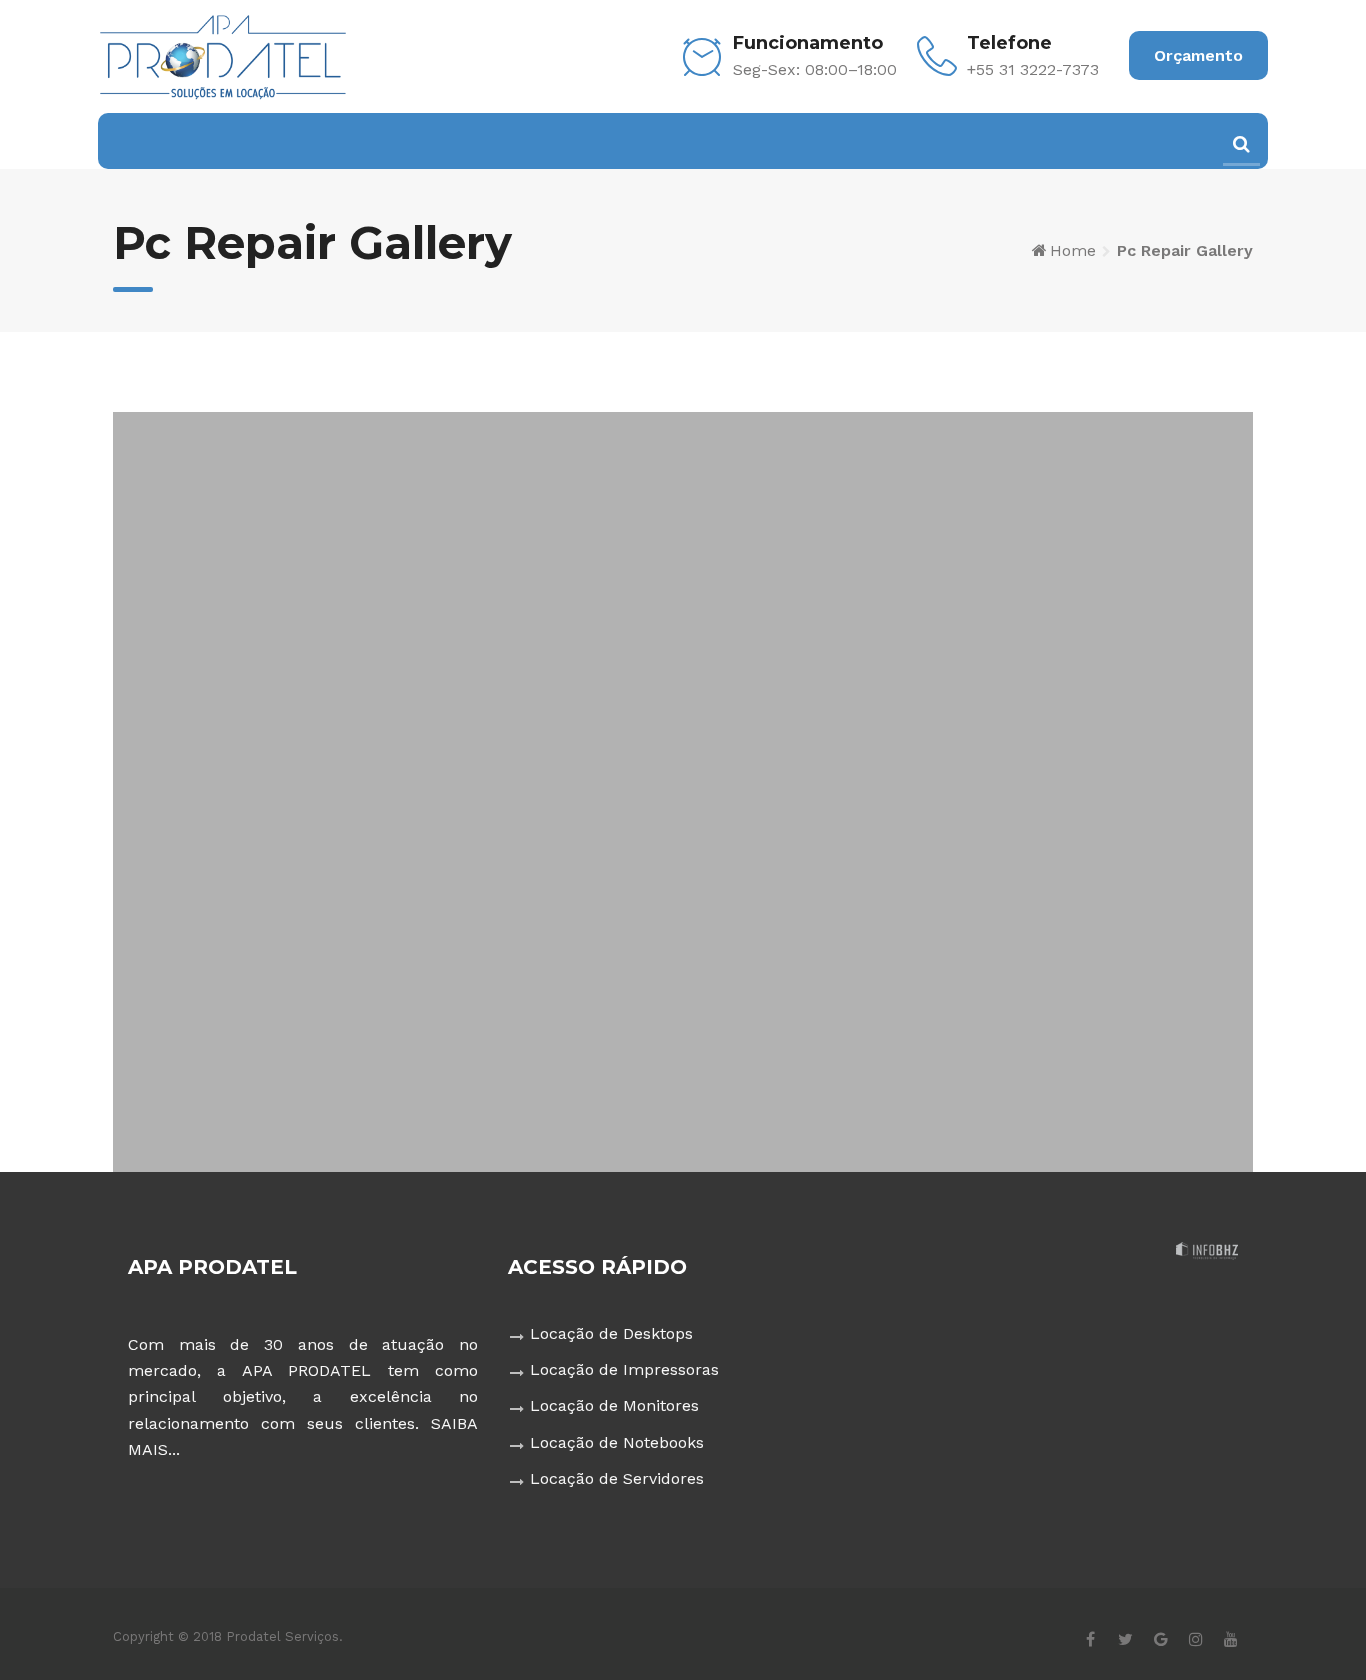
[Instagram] (1195, 1638)
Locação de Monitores (614, 1405)
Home (1073, 250)
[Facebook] (1090, 1638)
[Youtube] (1230, 1638)
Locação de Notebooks (617, 1442)
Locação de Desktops (611, 1333)
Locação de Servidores (617, 1478)
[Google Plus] (1160, 1638)
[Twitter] (1125, 1638)
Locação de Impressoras (624, 1369)
